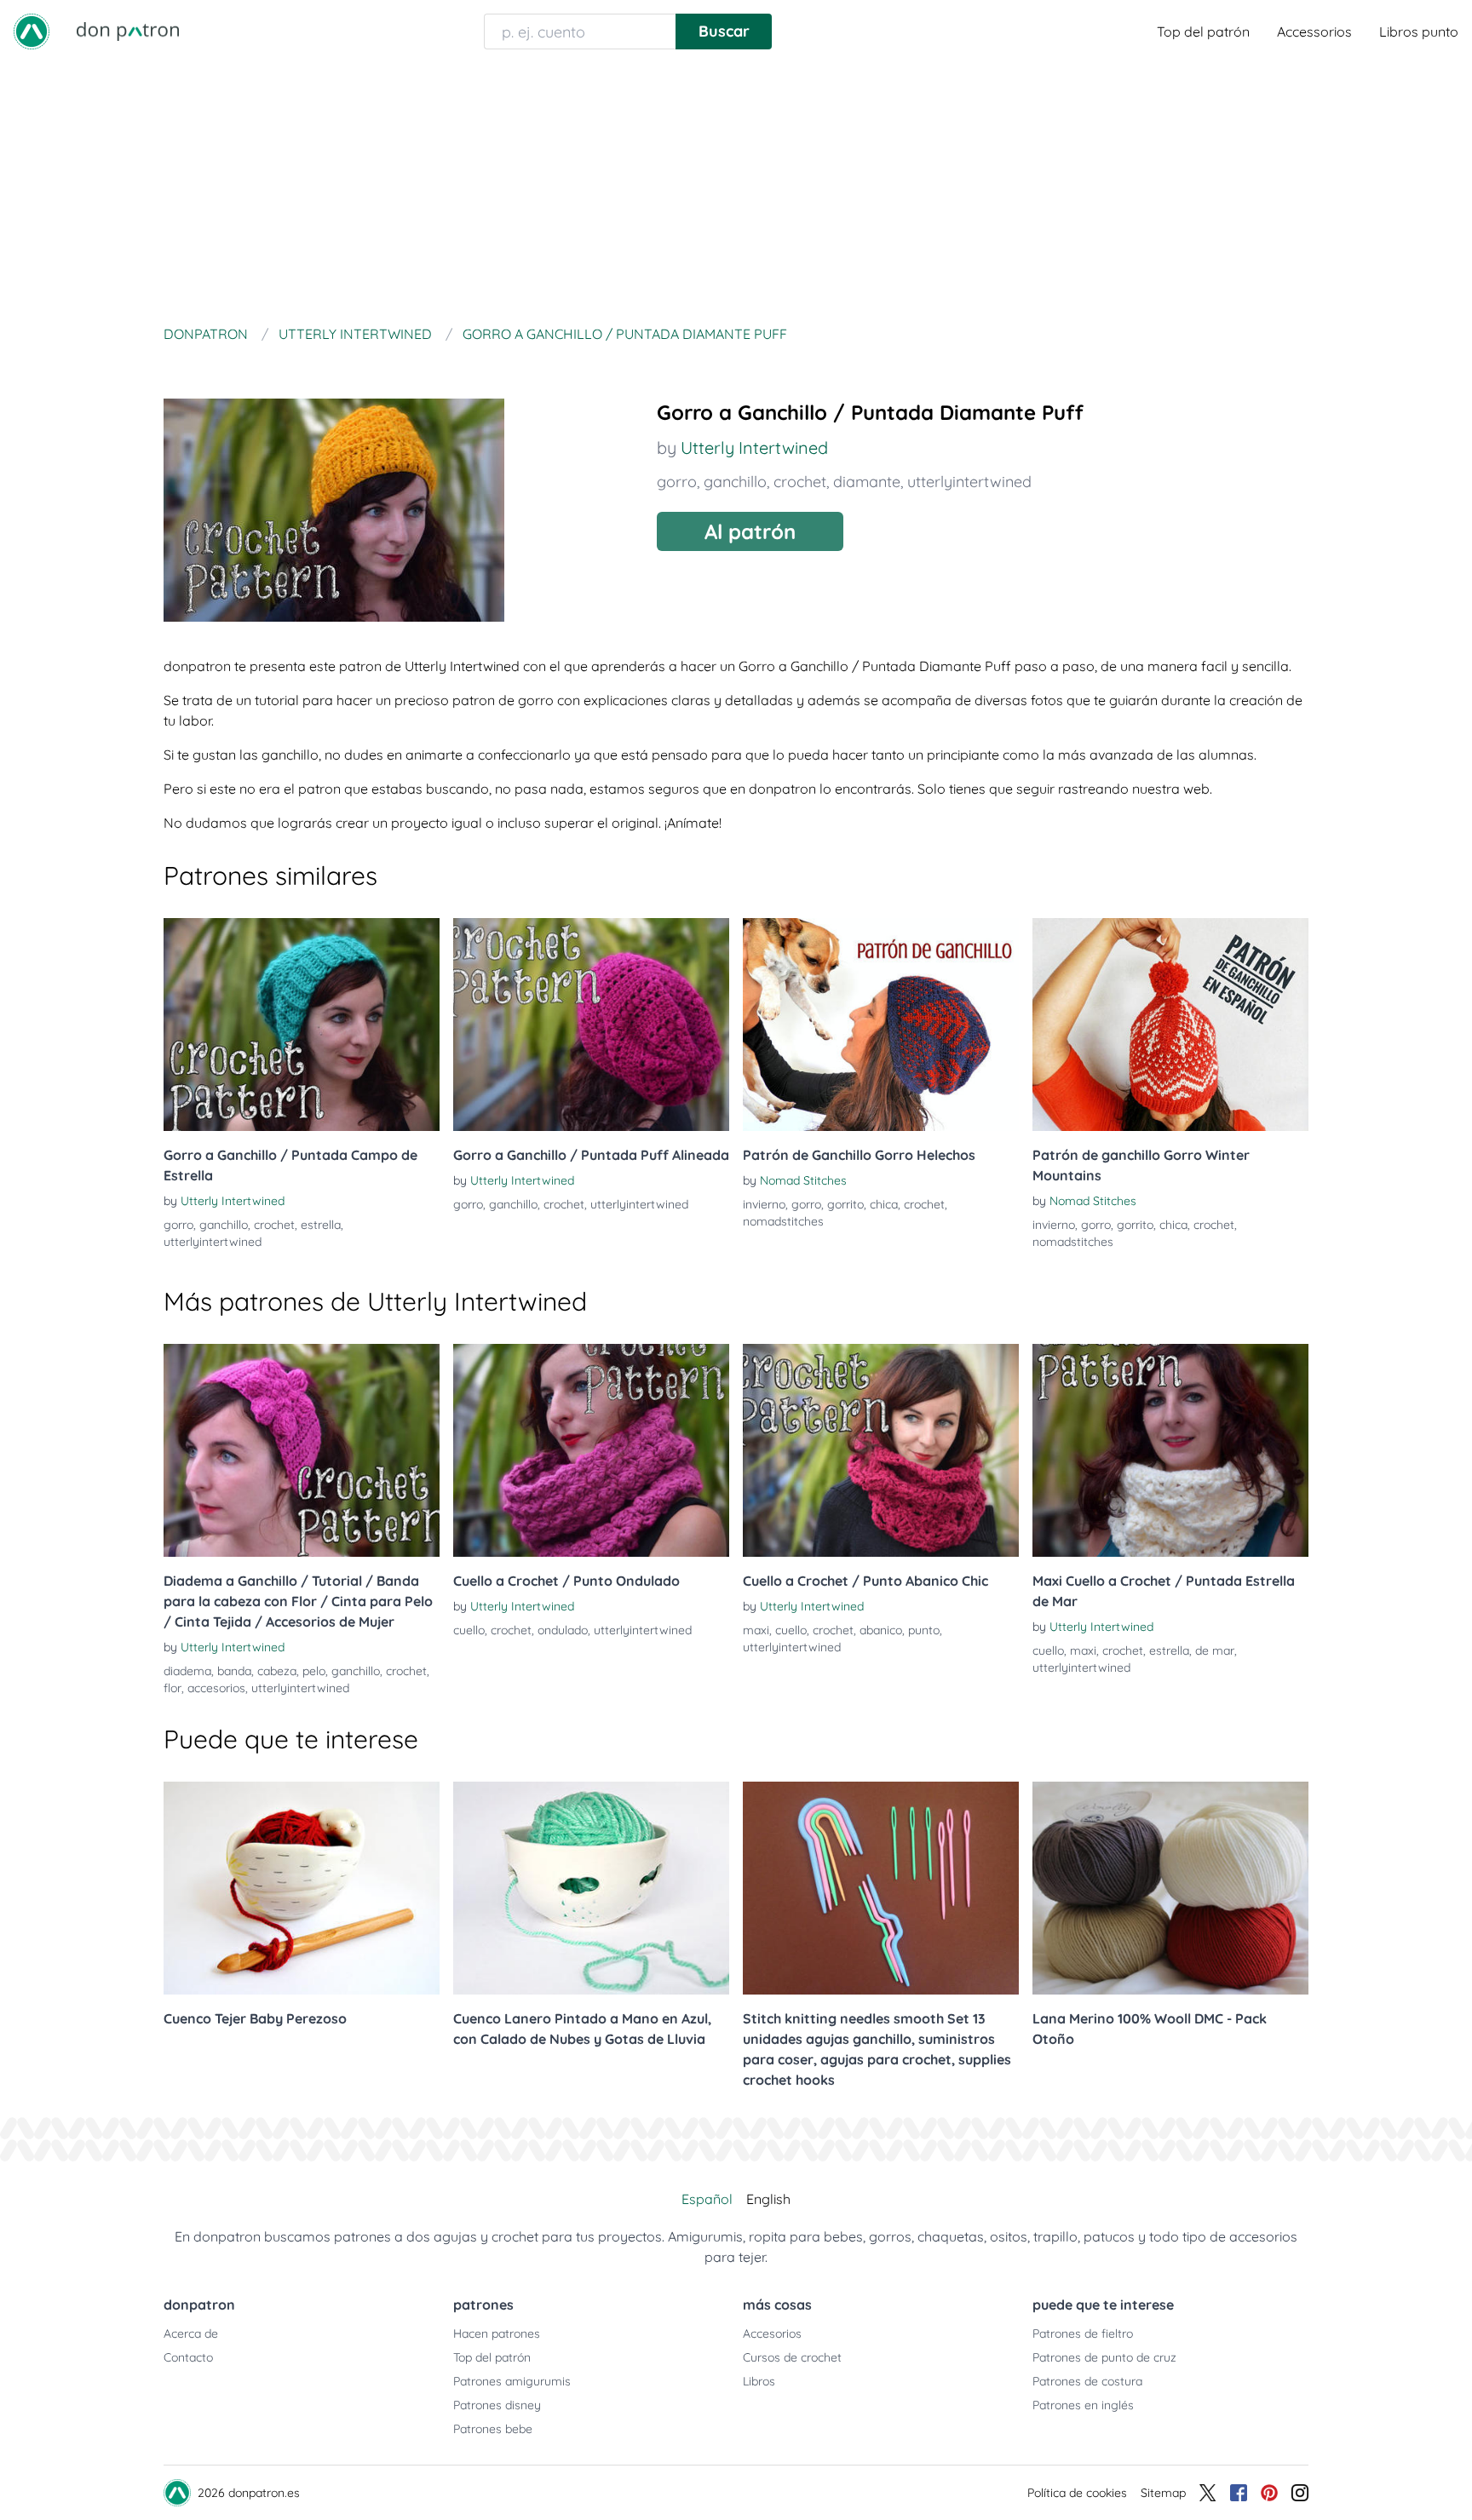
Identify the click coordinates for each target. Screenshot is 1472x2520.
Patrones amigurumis (512, 2381)
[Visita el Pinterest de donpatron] (1269, 2493)
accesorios (216, 1688)
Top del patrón (1203, 32)
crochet (800, 482)
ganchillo (735, 482)
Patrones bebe (493, 2429)
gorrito (845, 1204)
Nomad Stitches (803, 1180)
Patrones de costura (1087, 2381)
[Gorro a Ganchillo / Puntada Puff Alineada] (591, 1025)
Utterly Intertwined (754, 448)
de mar (1215, 1650)
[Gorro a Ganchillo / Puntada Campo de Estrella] (302, 1025)
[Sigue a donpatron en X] (1208, 2493)
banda (234, 1671)
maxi (756, 1630)
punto (924, 1630)
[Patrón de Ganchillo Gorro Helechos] (881, 1025)
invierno (764, 1204)
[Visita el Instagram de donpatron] (1300, 2493)
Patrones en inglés (1083, 2405)
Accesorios (772, 2333)
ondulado (563, 1630)
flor (172, 1688)
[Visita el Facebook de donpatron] (1239, 2493)
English (768, 2199)
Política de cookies (1077, 2493)
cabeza (277, 1671)
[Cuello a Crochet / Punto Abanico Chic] (881, 1450)
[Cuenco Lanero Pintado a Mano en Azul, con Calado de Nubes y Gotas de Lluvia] (591, 1888)
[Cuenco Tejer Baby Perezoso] (302, 1888)
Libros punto (1419, 32)
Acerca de (191, 2333)
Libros (759, 2381)
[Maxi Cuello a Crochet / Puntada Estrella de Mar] (1170, 1450)
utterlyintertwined (969, 482)
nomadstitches (783, 1221)
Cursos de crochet (792, 2357)
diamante (867, 482)
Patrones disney (497, 2405)
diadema (187, 1671)
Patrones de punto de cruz (1104, 2357)
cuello (469, 1630)
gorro (677, 482)
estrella (321, 1225)
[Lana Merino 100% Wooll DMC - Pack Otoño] (1170, 1888)
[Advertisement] (736, 191)
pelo (314, 1671)
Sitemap (1163, 2493)
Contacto (188, 2357)
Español (707, 2199)
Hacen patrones (497, 2333)
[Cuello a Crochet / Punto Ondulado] (591, 1450)
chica (884, 1204)
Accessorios (1314, 32)
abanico (881, 1630)
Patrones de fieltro (1083, 2333)
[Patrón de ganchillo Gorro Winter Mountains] (1170, 1025)
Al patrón (750, 531)
